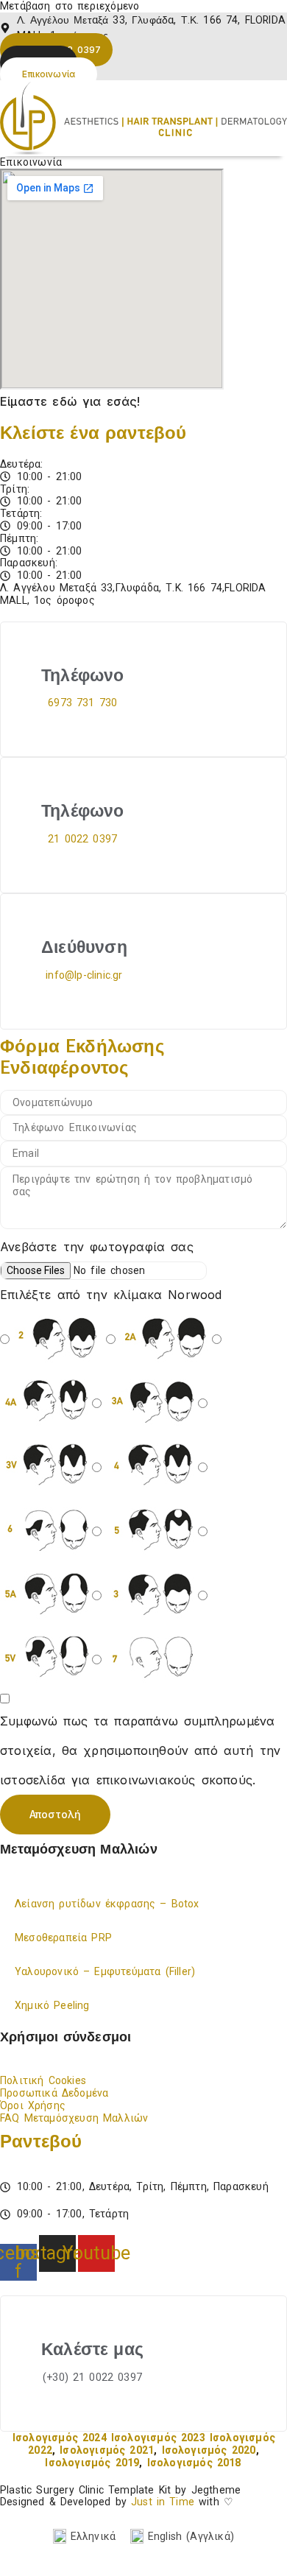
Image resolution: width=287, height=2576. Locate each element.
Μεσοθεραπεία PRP (63, 1938)
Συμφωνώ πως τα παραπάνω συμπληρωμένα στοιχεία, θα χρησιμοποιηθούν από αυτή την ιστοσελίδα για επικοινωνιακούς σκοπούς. (140, 1750)
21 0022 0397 (82, 839)
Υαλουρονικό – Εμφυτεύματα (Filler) (105, 1971)
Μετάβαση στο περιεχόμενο (70, 6)
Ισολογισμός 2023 (158, 2438)
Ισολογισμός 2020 (209, 2450)
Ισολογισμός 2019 (92, 2463)
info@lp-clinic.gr (84, 975)
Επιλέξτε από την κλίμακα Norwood (111, 1295)
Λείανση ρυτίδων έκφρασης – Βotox (107, 1904)
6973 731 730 (82, 703)
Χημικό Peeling (52, 2005)
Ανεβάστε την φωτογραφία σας (97, 1247)
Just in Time (163, 2502)
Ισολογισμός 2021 (107, 2450)
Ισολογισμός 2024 (60, 2438)
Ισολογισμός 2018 (194, 2463)
